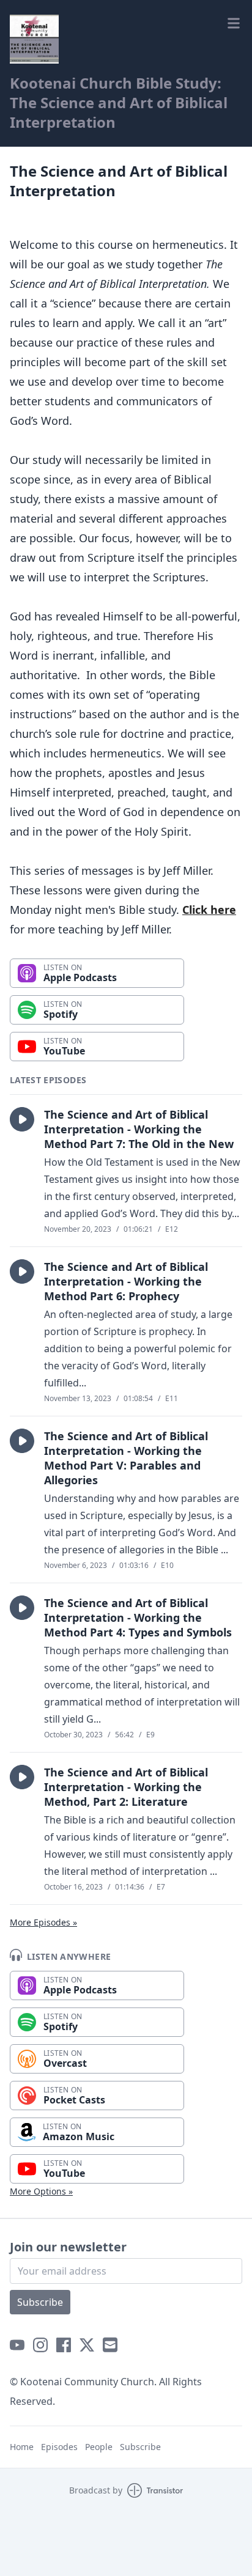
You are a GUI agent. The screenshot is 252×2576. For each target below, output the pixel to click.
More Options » (41, 2191)
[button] (22, 1119)
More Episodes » (43, 1922)
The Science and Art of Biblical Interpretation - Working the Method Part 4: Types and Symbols (138, 1617)
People (99, 2447)
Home (22, 2447)
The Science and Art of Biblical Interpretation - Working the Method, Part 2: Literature (126, 1787)
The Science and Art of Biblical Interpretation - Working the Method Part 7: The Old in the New (139, 1129)
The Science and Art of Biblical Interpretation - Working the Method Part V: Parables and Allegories (126, 1458)
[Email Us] (110, 2345)
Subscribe (40, 2302)
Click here (209, 910)
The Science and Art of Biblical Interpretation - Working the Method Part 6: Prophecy (126, 1281)
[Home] (34, 39)
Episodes (59, 2447)
